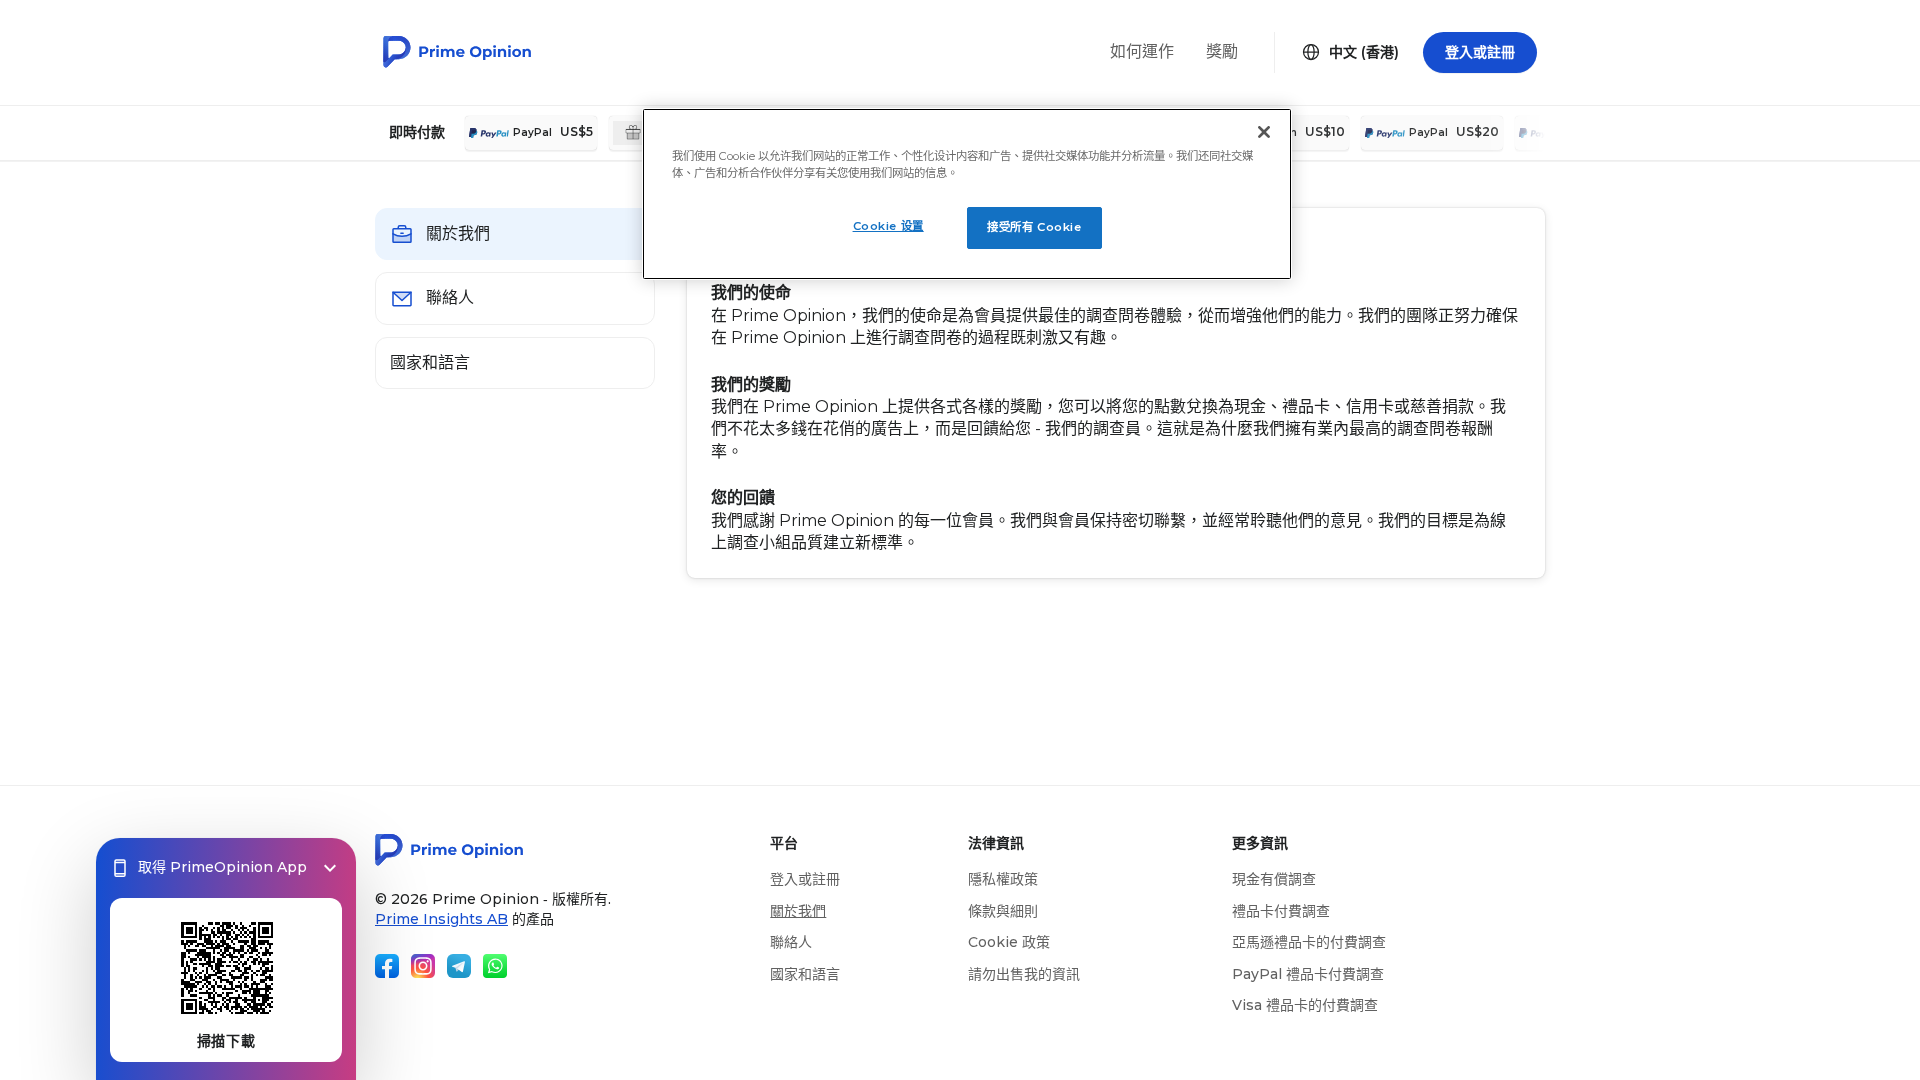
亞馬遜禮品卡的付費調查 (1309, 942)
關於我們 (798, 911)
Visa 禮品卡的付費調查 (1305, 1005)
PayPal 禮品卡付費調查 (1308, 974)
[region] (967, 194)
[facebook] (387, 966)
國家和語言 (805, 974)
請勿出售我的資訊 (1024, 974)
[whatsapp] (495, 966)
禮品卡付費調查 (1281, 911)
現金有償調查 (1274, 879)
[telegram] (459, 966)
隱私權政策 (1003, 879)
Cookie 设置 (888, 226)
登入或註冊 (805, 879)
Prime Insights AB (441, 919)
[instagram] (423, 966)
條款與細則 (1003, 911)
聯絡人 (791, 942)
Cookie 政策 (1009, 942)
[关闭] (1264, 132)
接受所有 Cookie (1034, 227)
